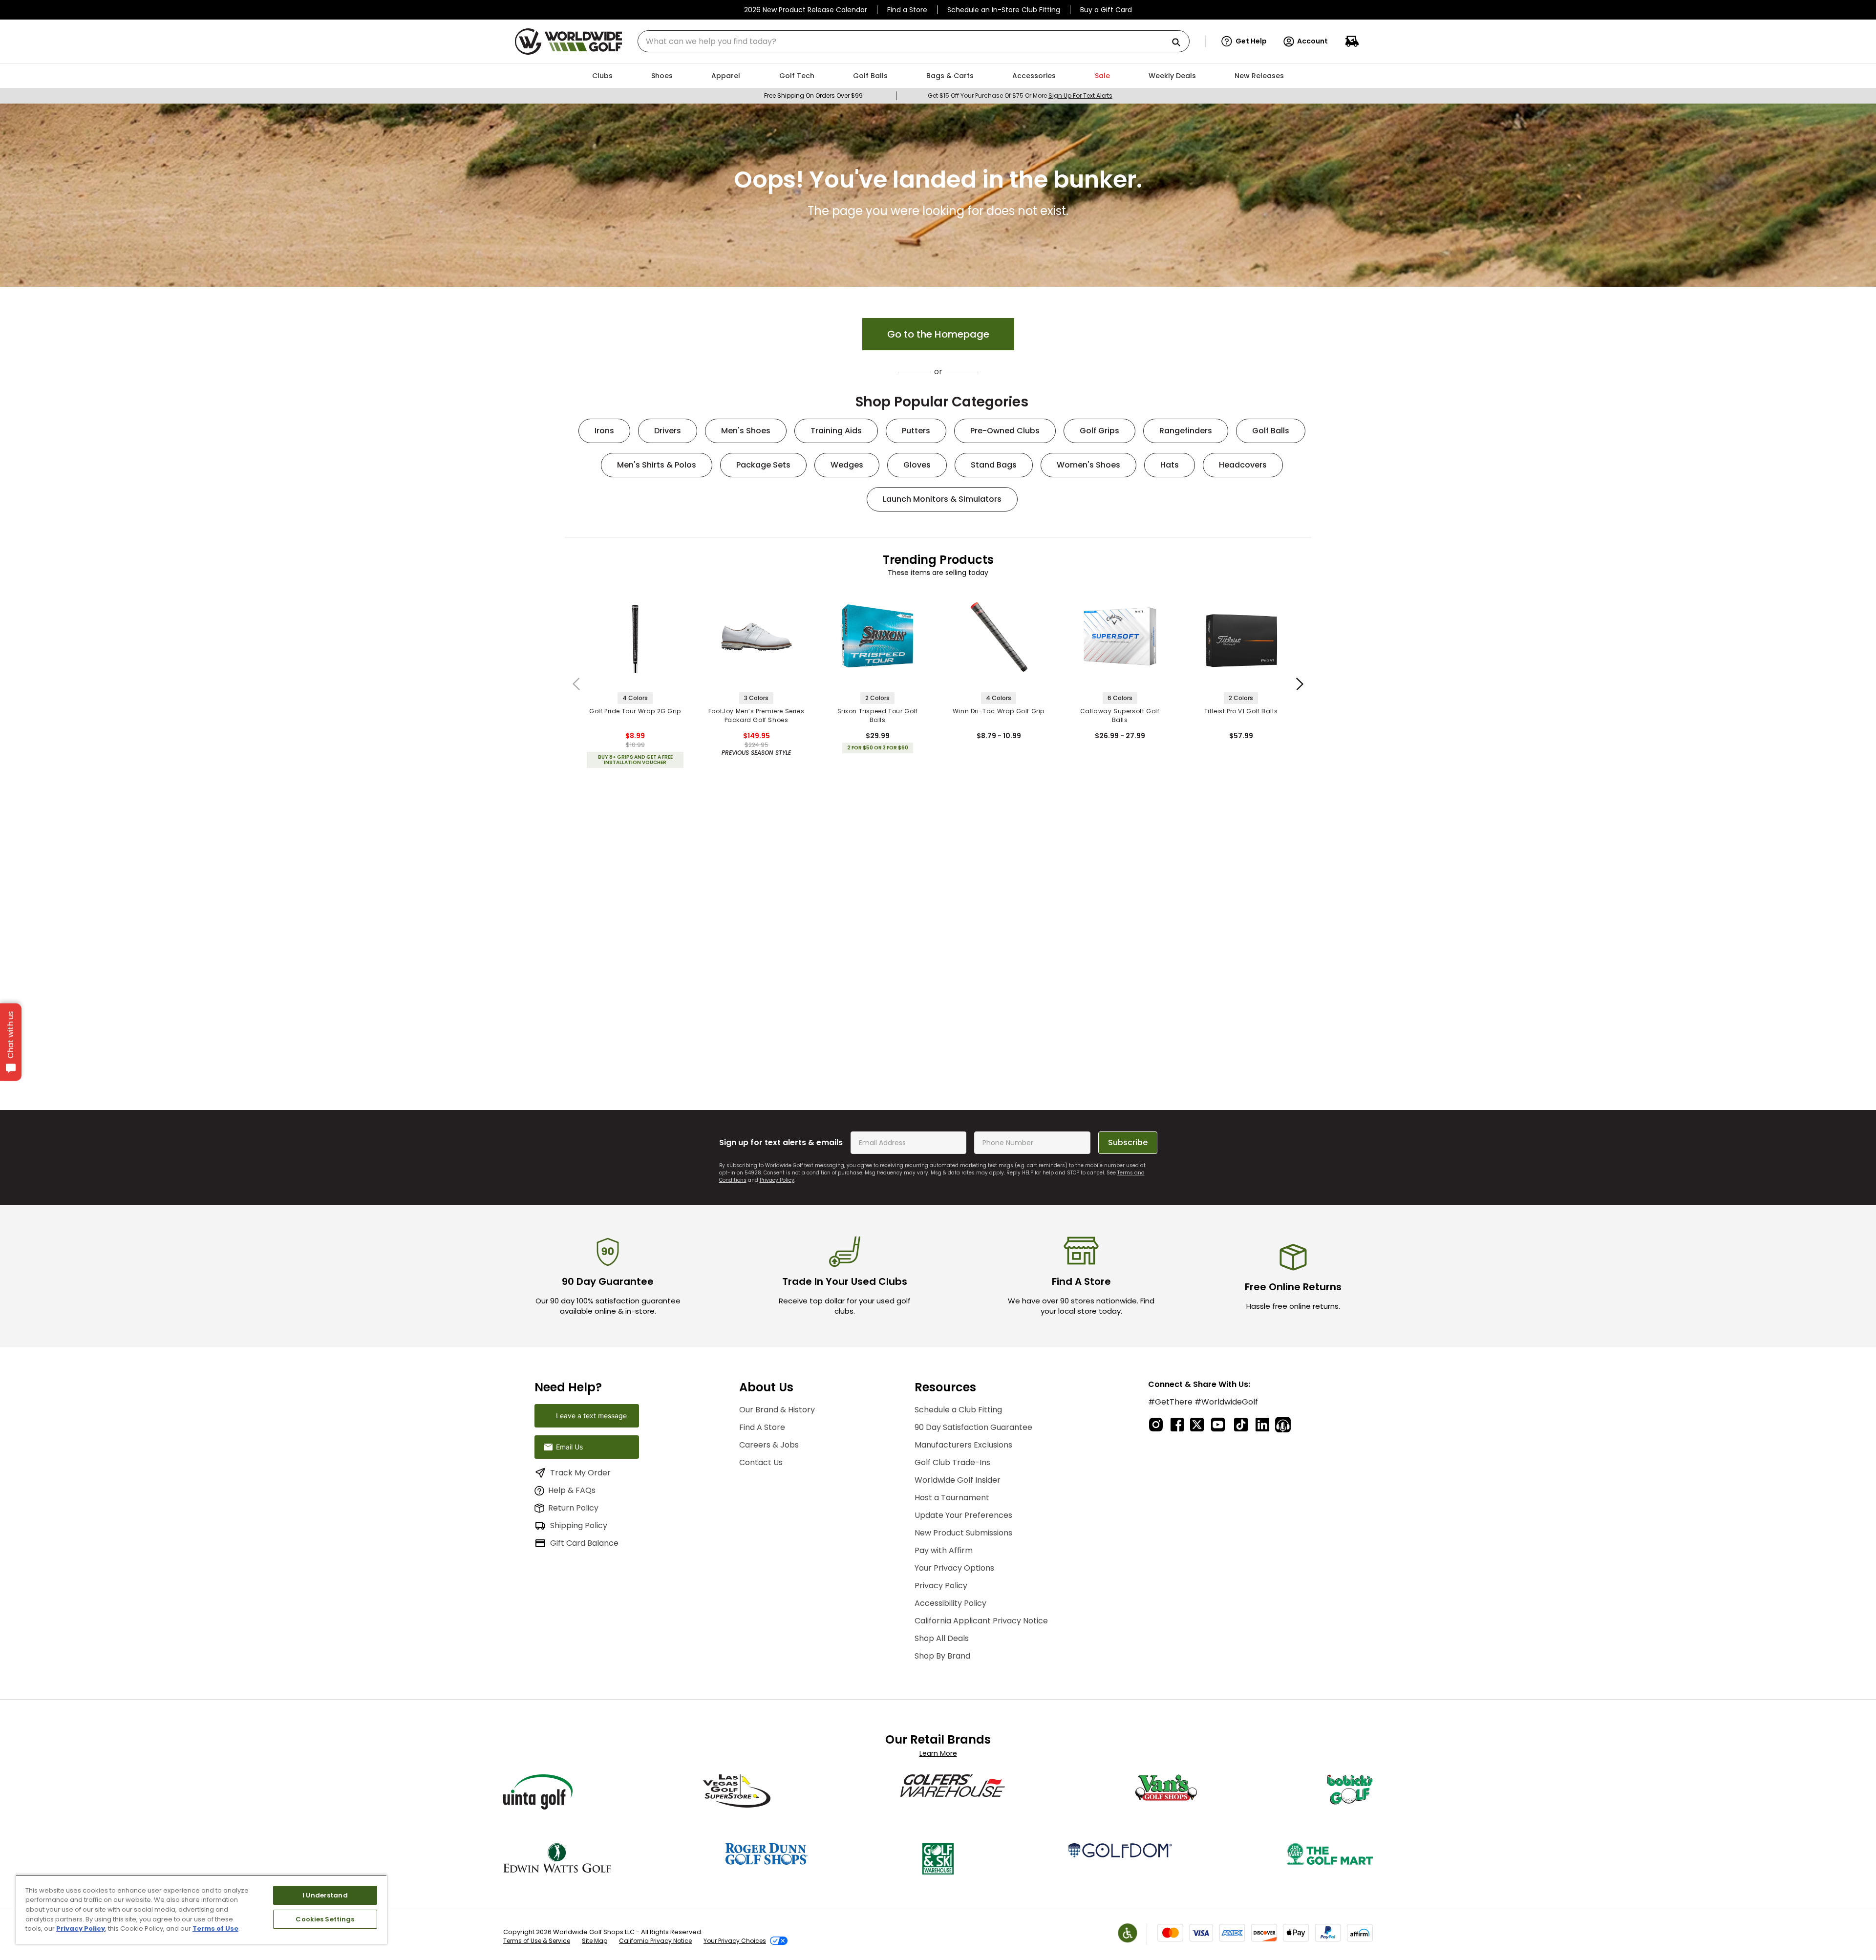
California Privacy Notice (655, 1941)
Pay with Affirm (944, 1550)
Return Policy (573, 1508)
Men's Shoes (746, 431)
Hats (1170, 465)
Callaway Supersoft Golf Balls (1120, 715)
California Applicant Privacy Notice (981, 1621)
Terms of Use (215, 1928)
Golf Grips (1099, 431)
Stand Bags (994, 465)
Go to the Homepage (938, 334)
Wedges (847, 465)
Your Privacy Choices (735, 1941)
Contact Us (761, 1462)
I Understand (325, 1895)
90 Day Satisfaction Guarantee (973, 1427)
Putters (916, 431)
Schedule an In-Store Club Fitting (1004, 10)
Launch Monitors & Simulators (942, 499)
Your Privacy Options (954, 1568)
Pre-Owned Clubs (1005, 431)
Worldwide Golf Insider (958, 1480)
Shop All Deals (942, 1638)
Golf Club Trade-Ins (952, 1462)
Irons (604, 431)
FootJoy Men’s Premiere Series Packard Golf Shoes (756, 715)
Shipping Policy (579, 1525)
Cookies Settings (325, 1919)
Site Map (595, 1941)
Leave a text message (591, 1416)
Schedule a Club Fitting (958, 1410)
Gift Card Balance (584, 1543)
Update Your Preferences (963, 1515)
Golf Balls (1271, 431)
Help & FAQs (572, 1490)
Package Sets (763, 465)
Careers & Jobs (769, 1445)
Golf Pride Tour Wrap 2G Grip (635, 711)
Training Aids (836, 431)
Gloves (917, 465)
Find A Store (762, 1427)
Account (1312, 41)
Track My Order (580, 1473)
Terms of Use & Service (537, 1941)
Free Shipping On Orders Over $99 (813, 96)
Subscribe (1128, 1142)
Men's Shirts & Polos (657, 465)
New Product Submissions (963, 1533)
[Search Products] (1180, 43)
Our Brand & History (777, 1410)
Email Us (569, 1447)
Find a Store (907, 10)
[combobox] (914, 41)
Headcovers (1243, 465)
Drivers (668, 431)
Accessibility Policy (950, 1603)
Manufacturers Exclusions (963, 1445)
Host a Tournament (952, 1498)
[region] (201, 1909)
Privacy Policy (777, 1180)
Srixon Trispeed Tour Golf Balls (878, 715)
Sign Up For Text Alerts (1080, 96)
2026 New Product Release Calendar (806, 10)
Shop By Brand (942, 1656)
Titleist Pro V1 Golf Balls (1241, 711)
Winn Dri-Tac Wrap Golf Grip (999, 711)
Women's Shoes (1088, 465)
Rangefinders (1186, 431)
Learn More (938, 1753)
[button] (1244, 42)
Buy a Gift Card (1106, 10)
